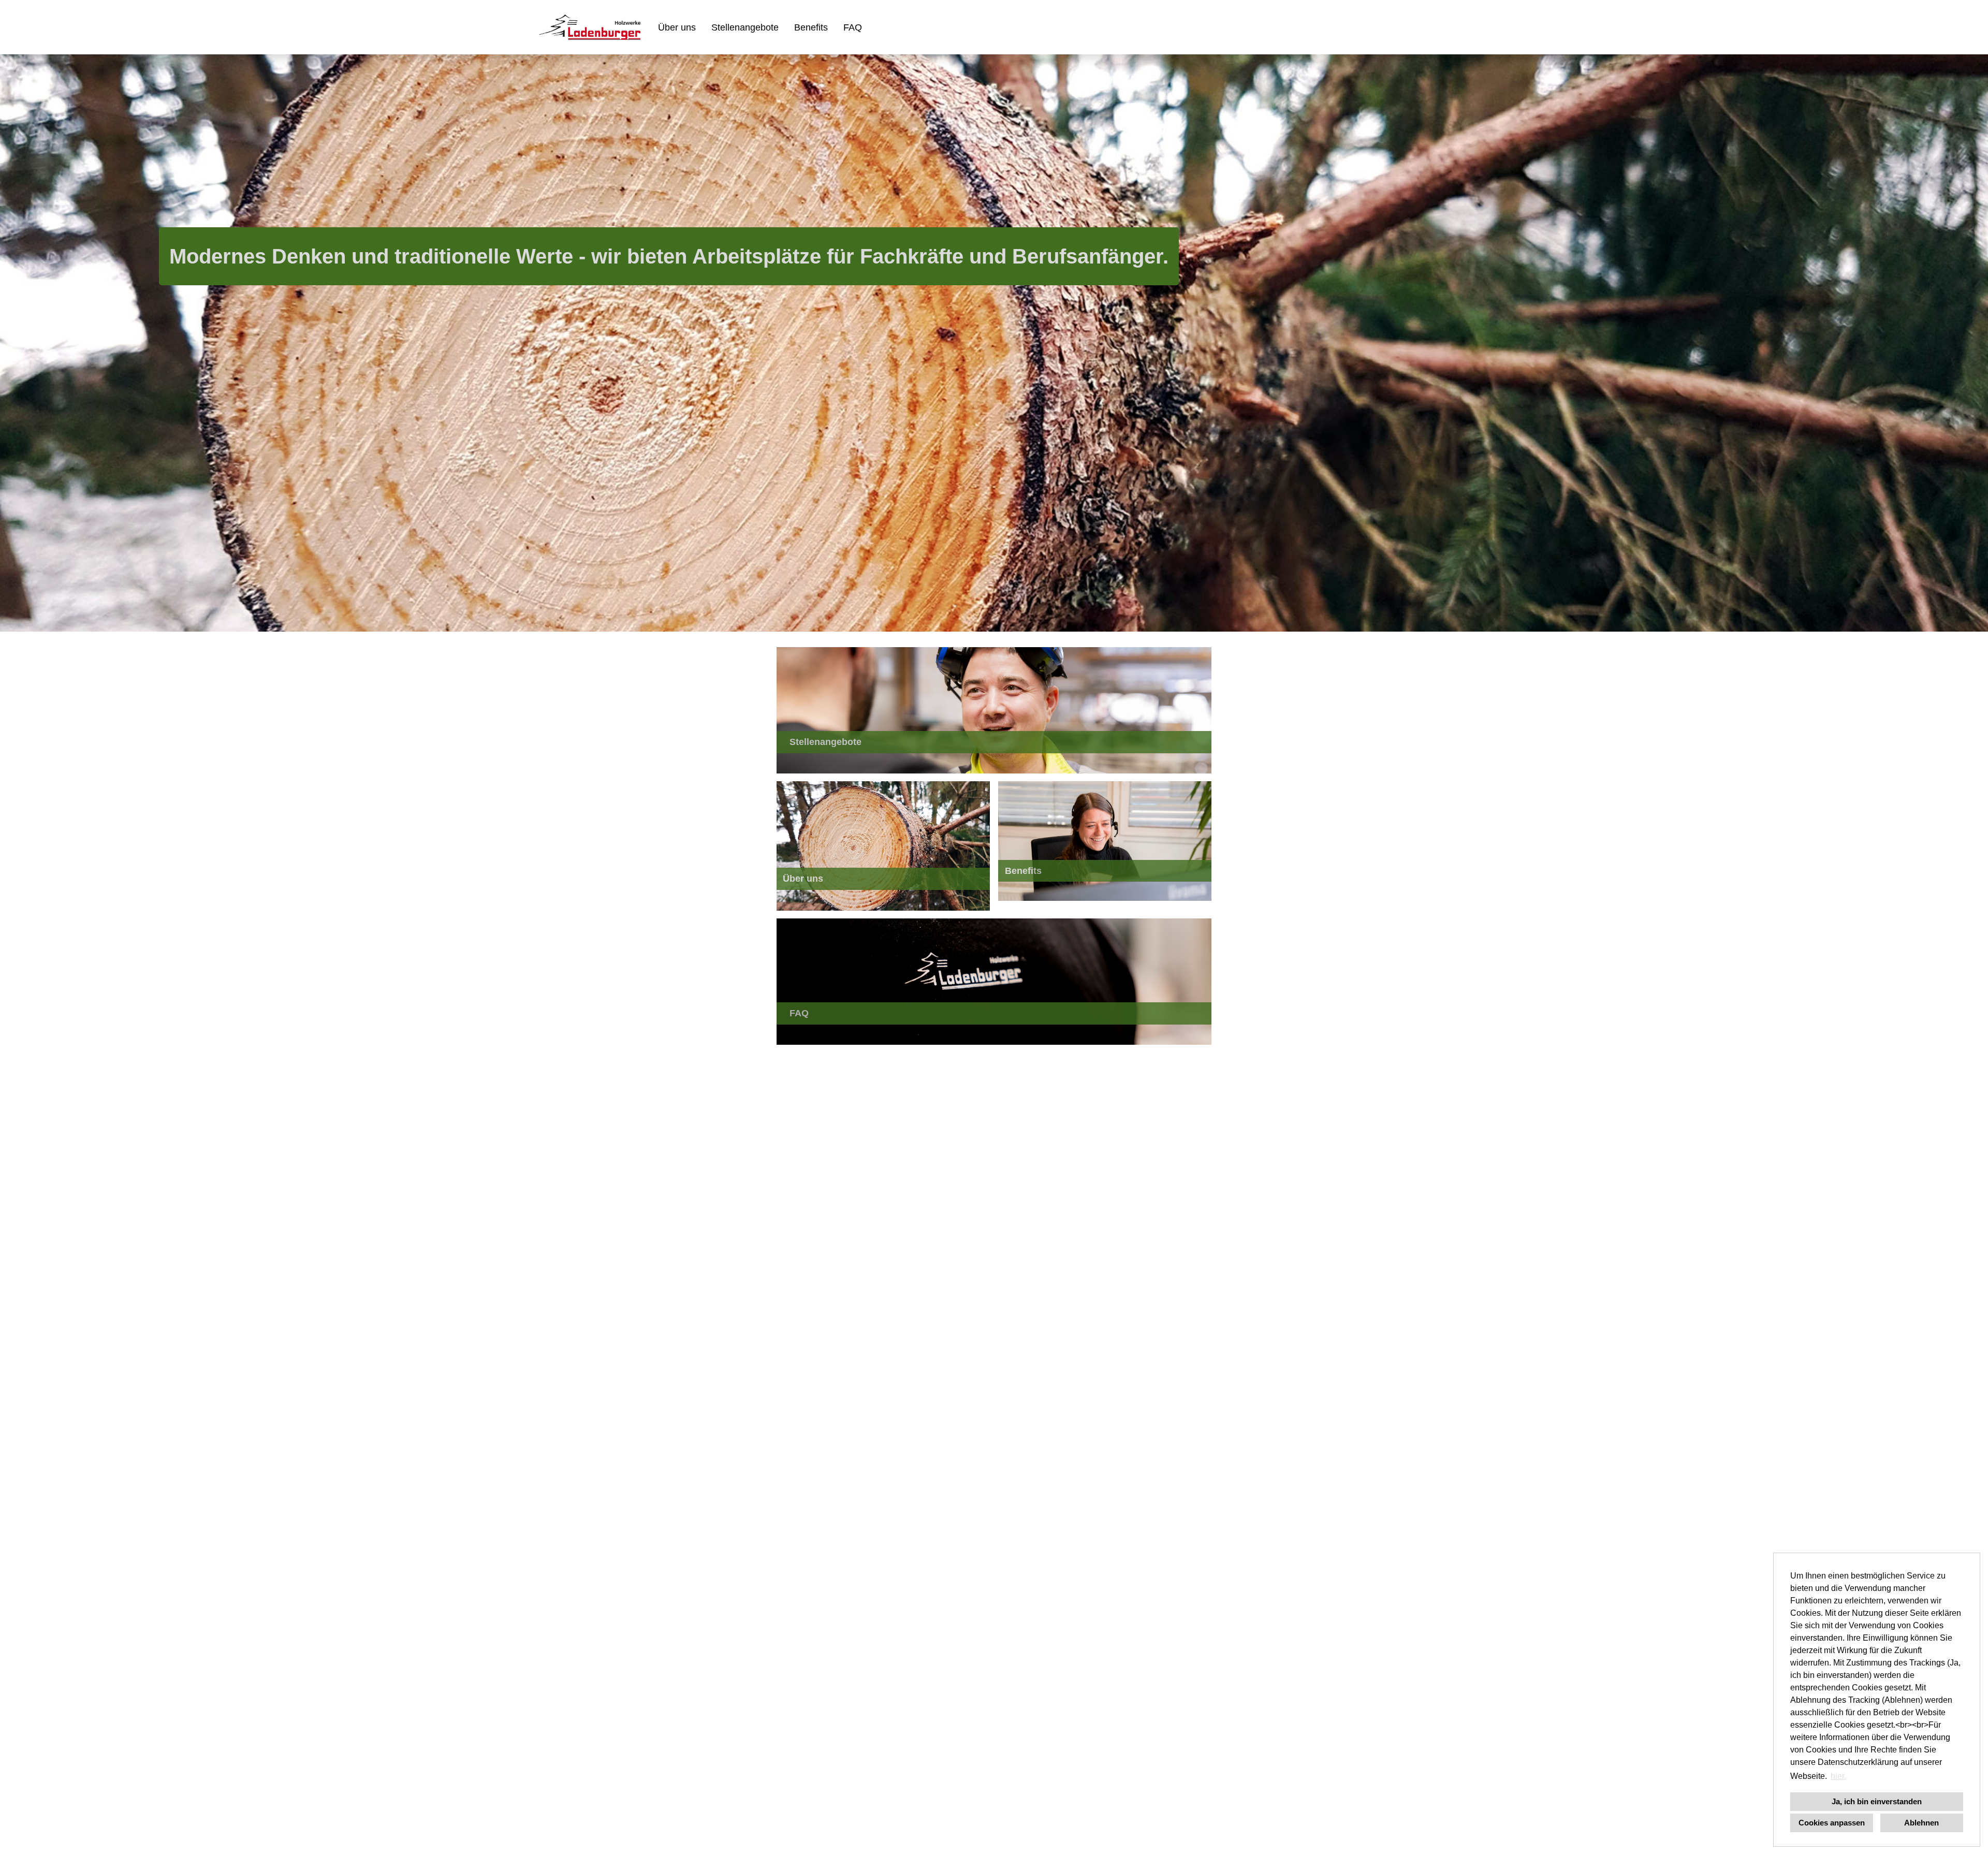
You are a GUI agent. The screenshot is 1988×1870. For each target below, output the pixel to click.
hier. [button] (1838, 1776)
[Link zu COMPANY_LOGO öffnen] (590, 27)
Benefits (811, 27)
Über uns (677, 27)
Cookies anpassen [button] (1832, 1823)
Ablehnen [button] (1921, 1823)
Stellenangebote (745, 27)
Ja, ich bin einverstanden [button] (1877, 1801)
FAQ (853, 27)
